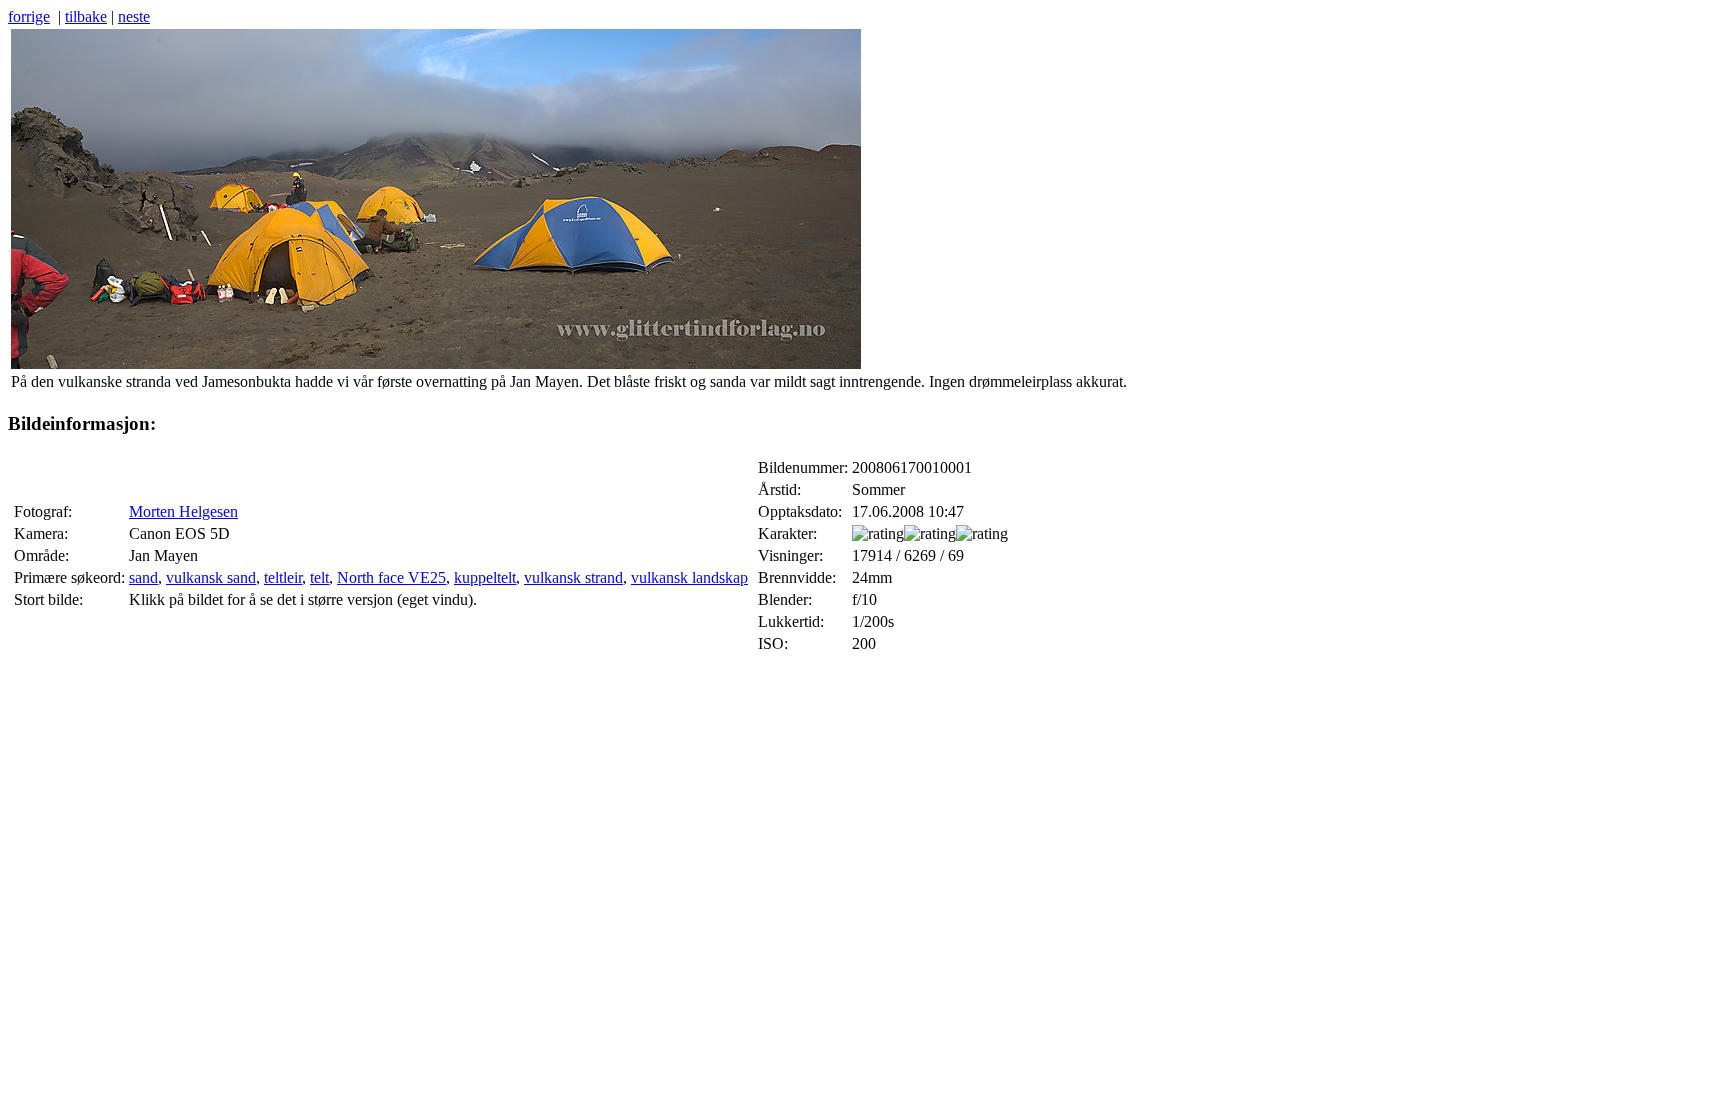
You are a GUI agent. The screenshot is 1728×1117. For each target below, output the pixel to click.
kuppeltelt (485, 577)
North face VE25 (391, 577)
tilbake (86, 16)
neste (134, 16)
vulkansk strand (573, 577)
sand (143, 577)
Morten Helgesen (183, 511)
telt (319, 577)
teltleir (283, 577)
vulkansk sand (211, 577)
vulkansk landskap (689, 577)
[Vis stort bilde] (436, 363)
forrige (29, 16)
